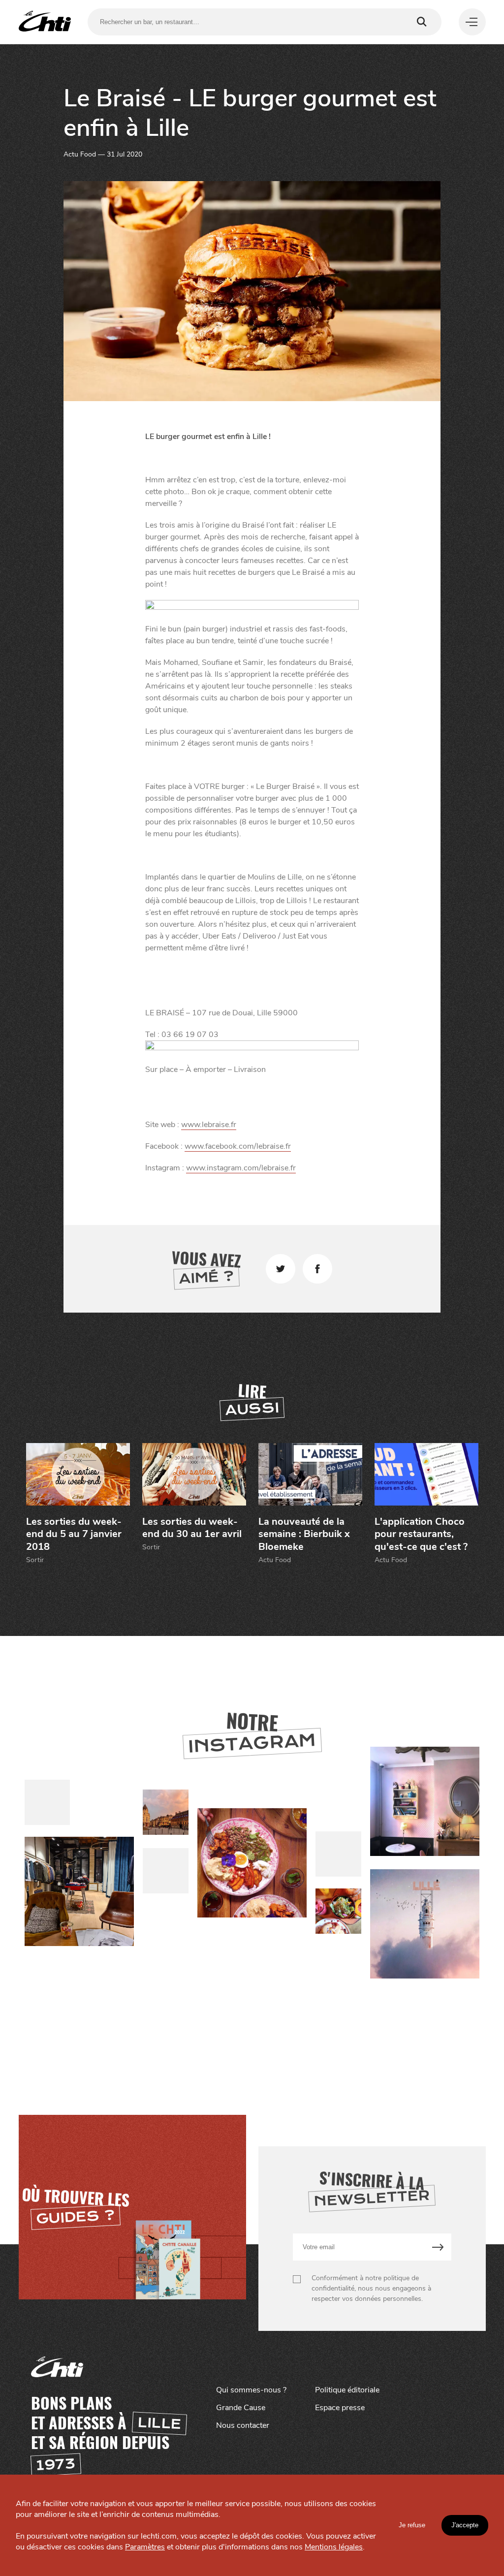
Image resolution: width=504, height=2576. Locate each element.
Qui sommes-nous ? (251, 2390)
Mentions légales (334, 2547)
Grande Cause (241, 2408)
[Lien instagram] (252, 1863)
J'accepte (465, 2525)
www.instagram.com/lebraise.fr (241, 1168)
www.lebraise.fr (209, 1125)
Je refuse (412, 2525)
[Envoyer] (438, 2247)
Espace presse (340, 2408)
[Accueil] (45, 22)
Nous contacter (243, 2425)
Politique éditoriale (347, 2390)
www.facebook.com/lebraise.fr (238, 1146)
